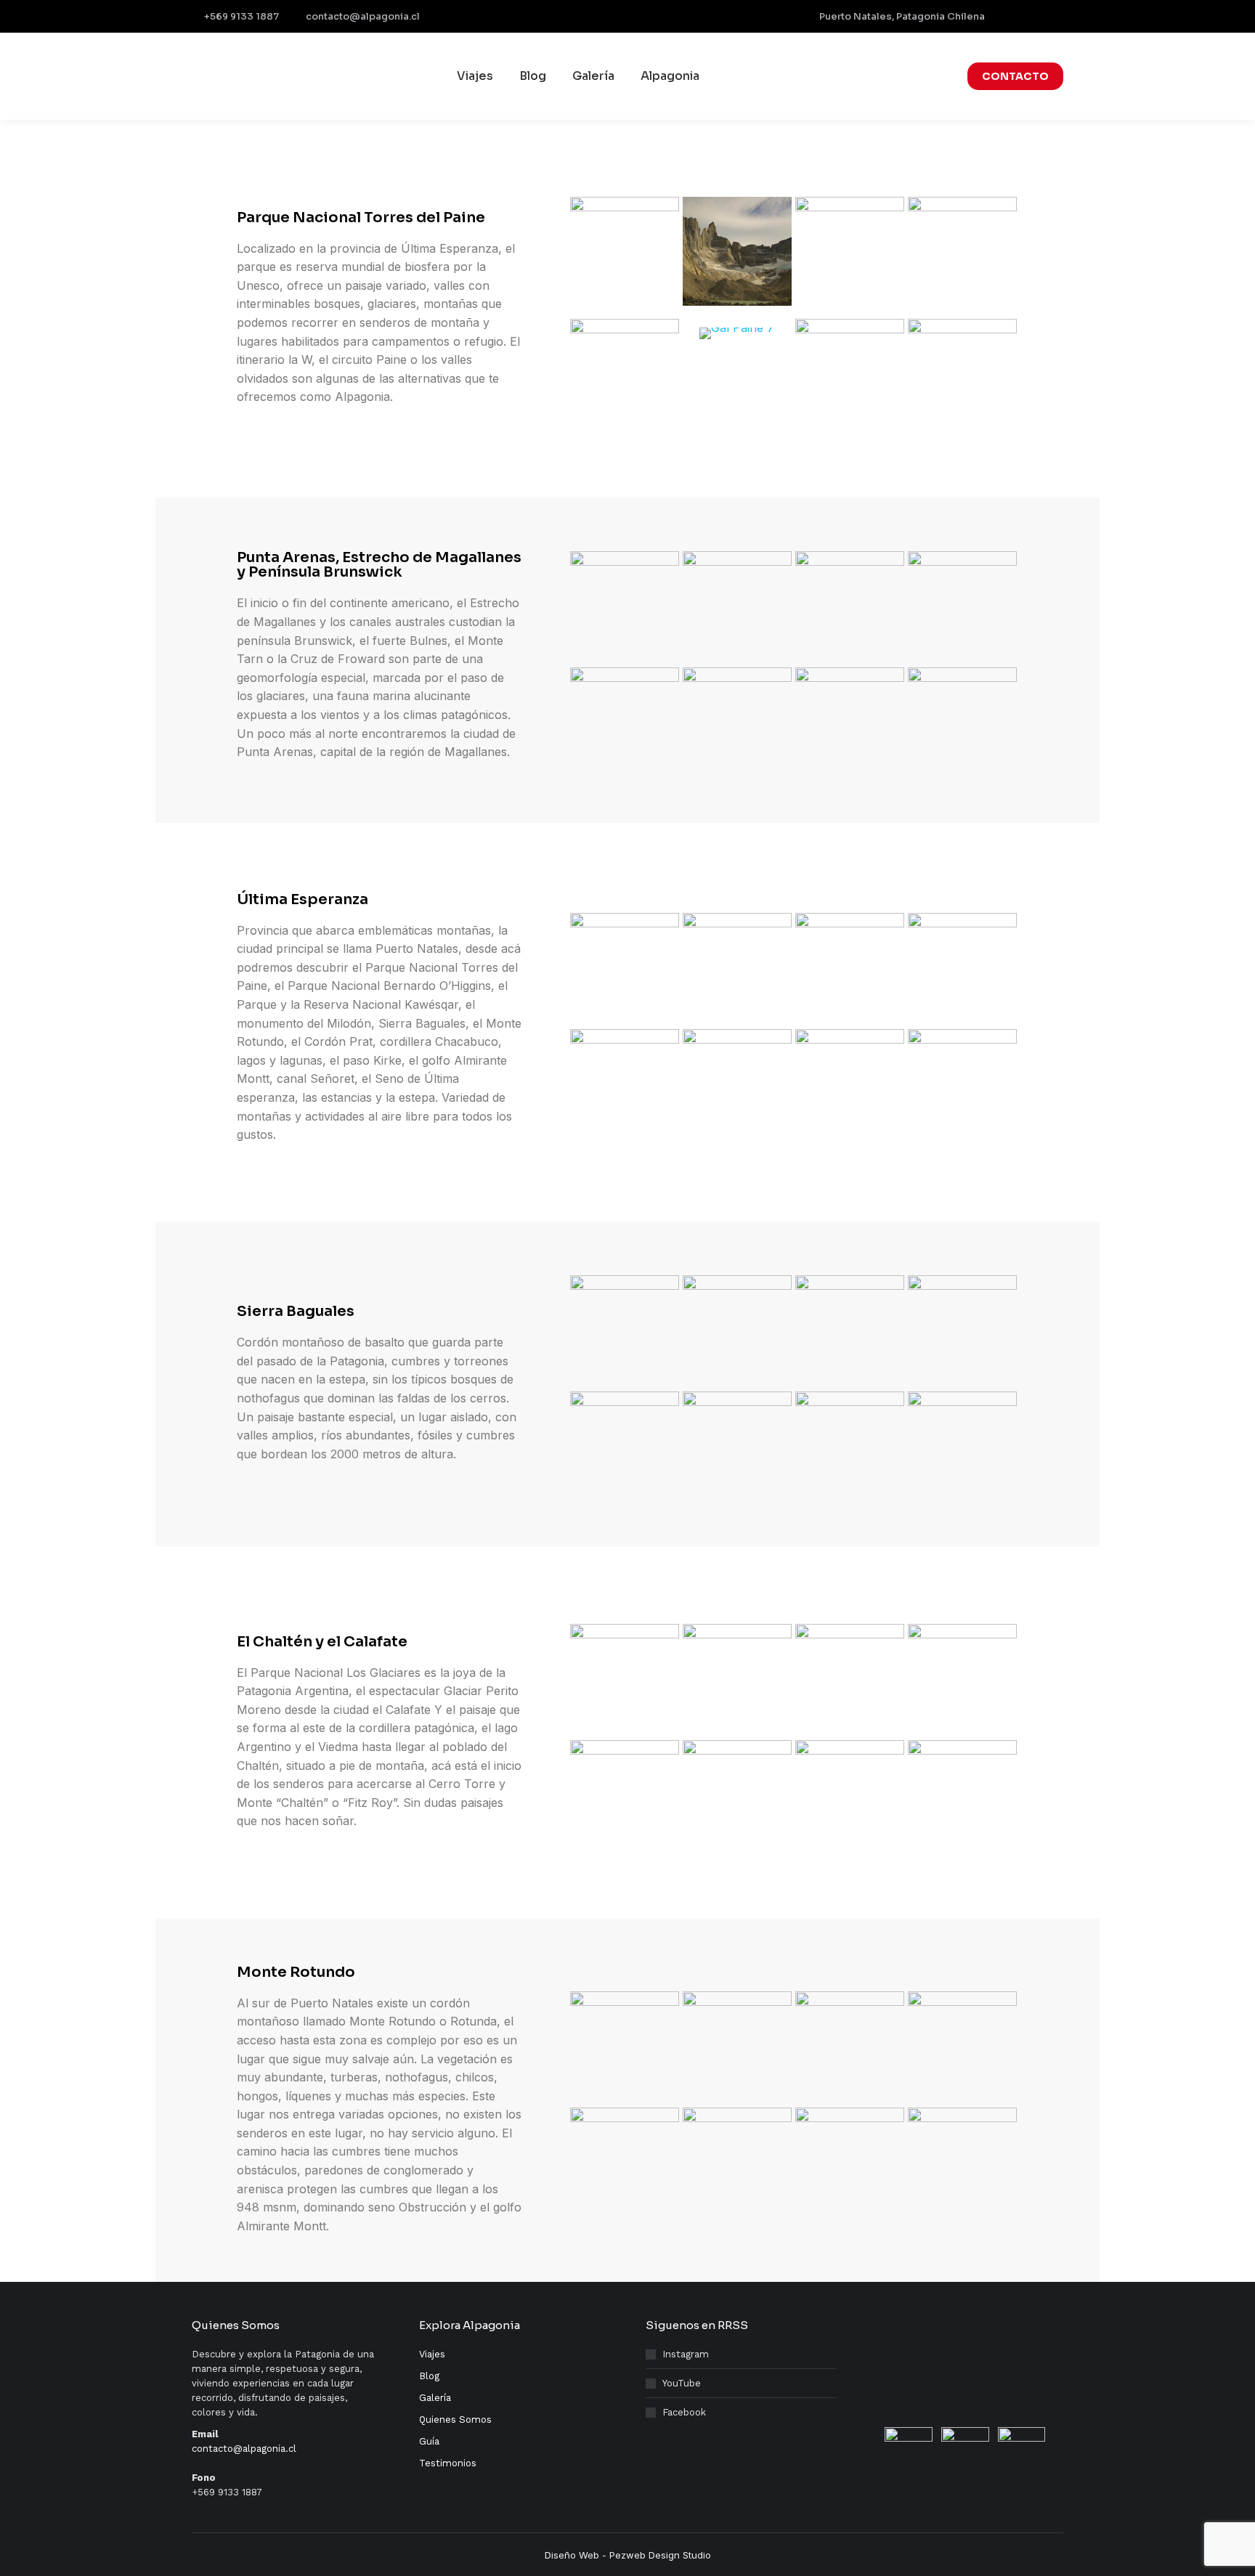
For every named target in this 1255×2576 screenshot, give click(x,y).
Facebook (684, 2412)
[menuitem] (475, 76)
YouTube (682, 2383)
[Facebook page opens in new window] (1009, 17)
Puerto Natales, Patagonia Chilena (902, 16)
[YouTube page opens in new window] (1054, 17)
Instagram (686, 2354)
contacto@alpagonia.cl (363, 16)
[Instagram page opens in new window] (1031, 17)
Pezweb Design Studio (660, 2555)
